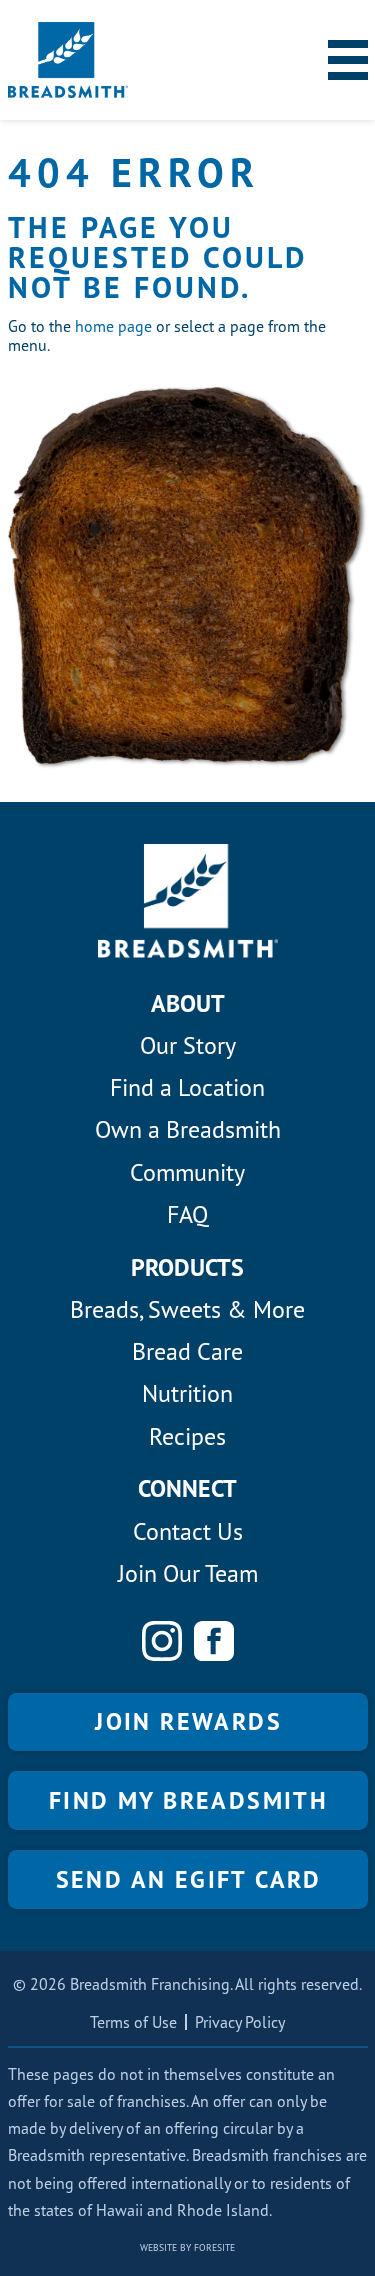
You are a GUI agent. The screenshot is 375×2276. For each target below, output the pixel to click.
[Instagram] (162, 1641)
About (188, 1003)
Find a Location (187, 1087)
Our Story (188, 1045)
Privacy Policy (240, 2022)
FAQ (187, 1214)
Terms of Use (133, 2022)
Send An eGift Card (189, 1879)
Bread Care (187, 1351)
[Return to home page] (68, 60)
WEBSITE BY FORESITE (187, 2247)
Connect (187, 1488)
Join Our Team (188, 1573)
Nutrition (187, 1393)
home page (113, 326)
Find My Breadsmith (188, 1800)
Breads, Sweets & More (187, 1309)
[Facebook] (214, 1641)
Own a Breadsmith (188, 1129)
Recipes (187, 1436)
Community (187, 1172)
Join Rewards (188, 1721)
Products (187, 1267)
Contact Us (188, 1531)
